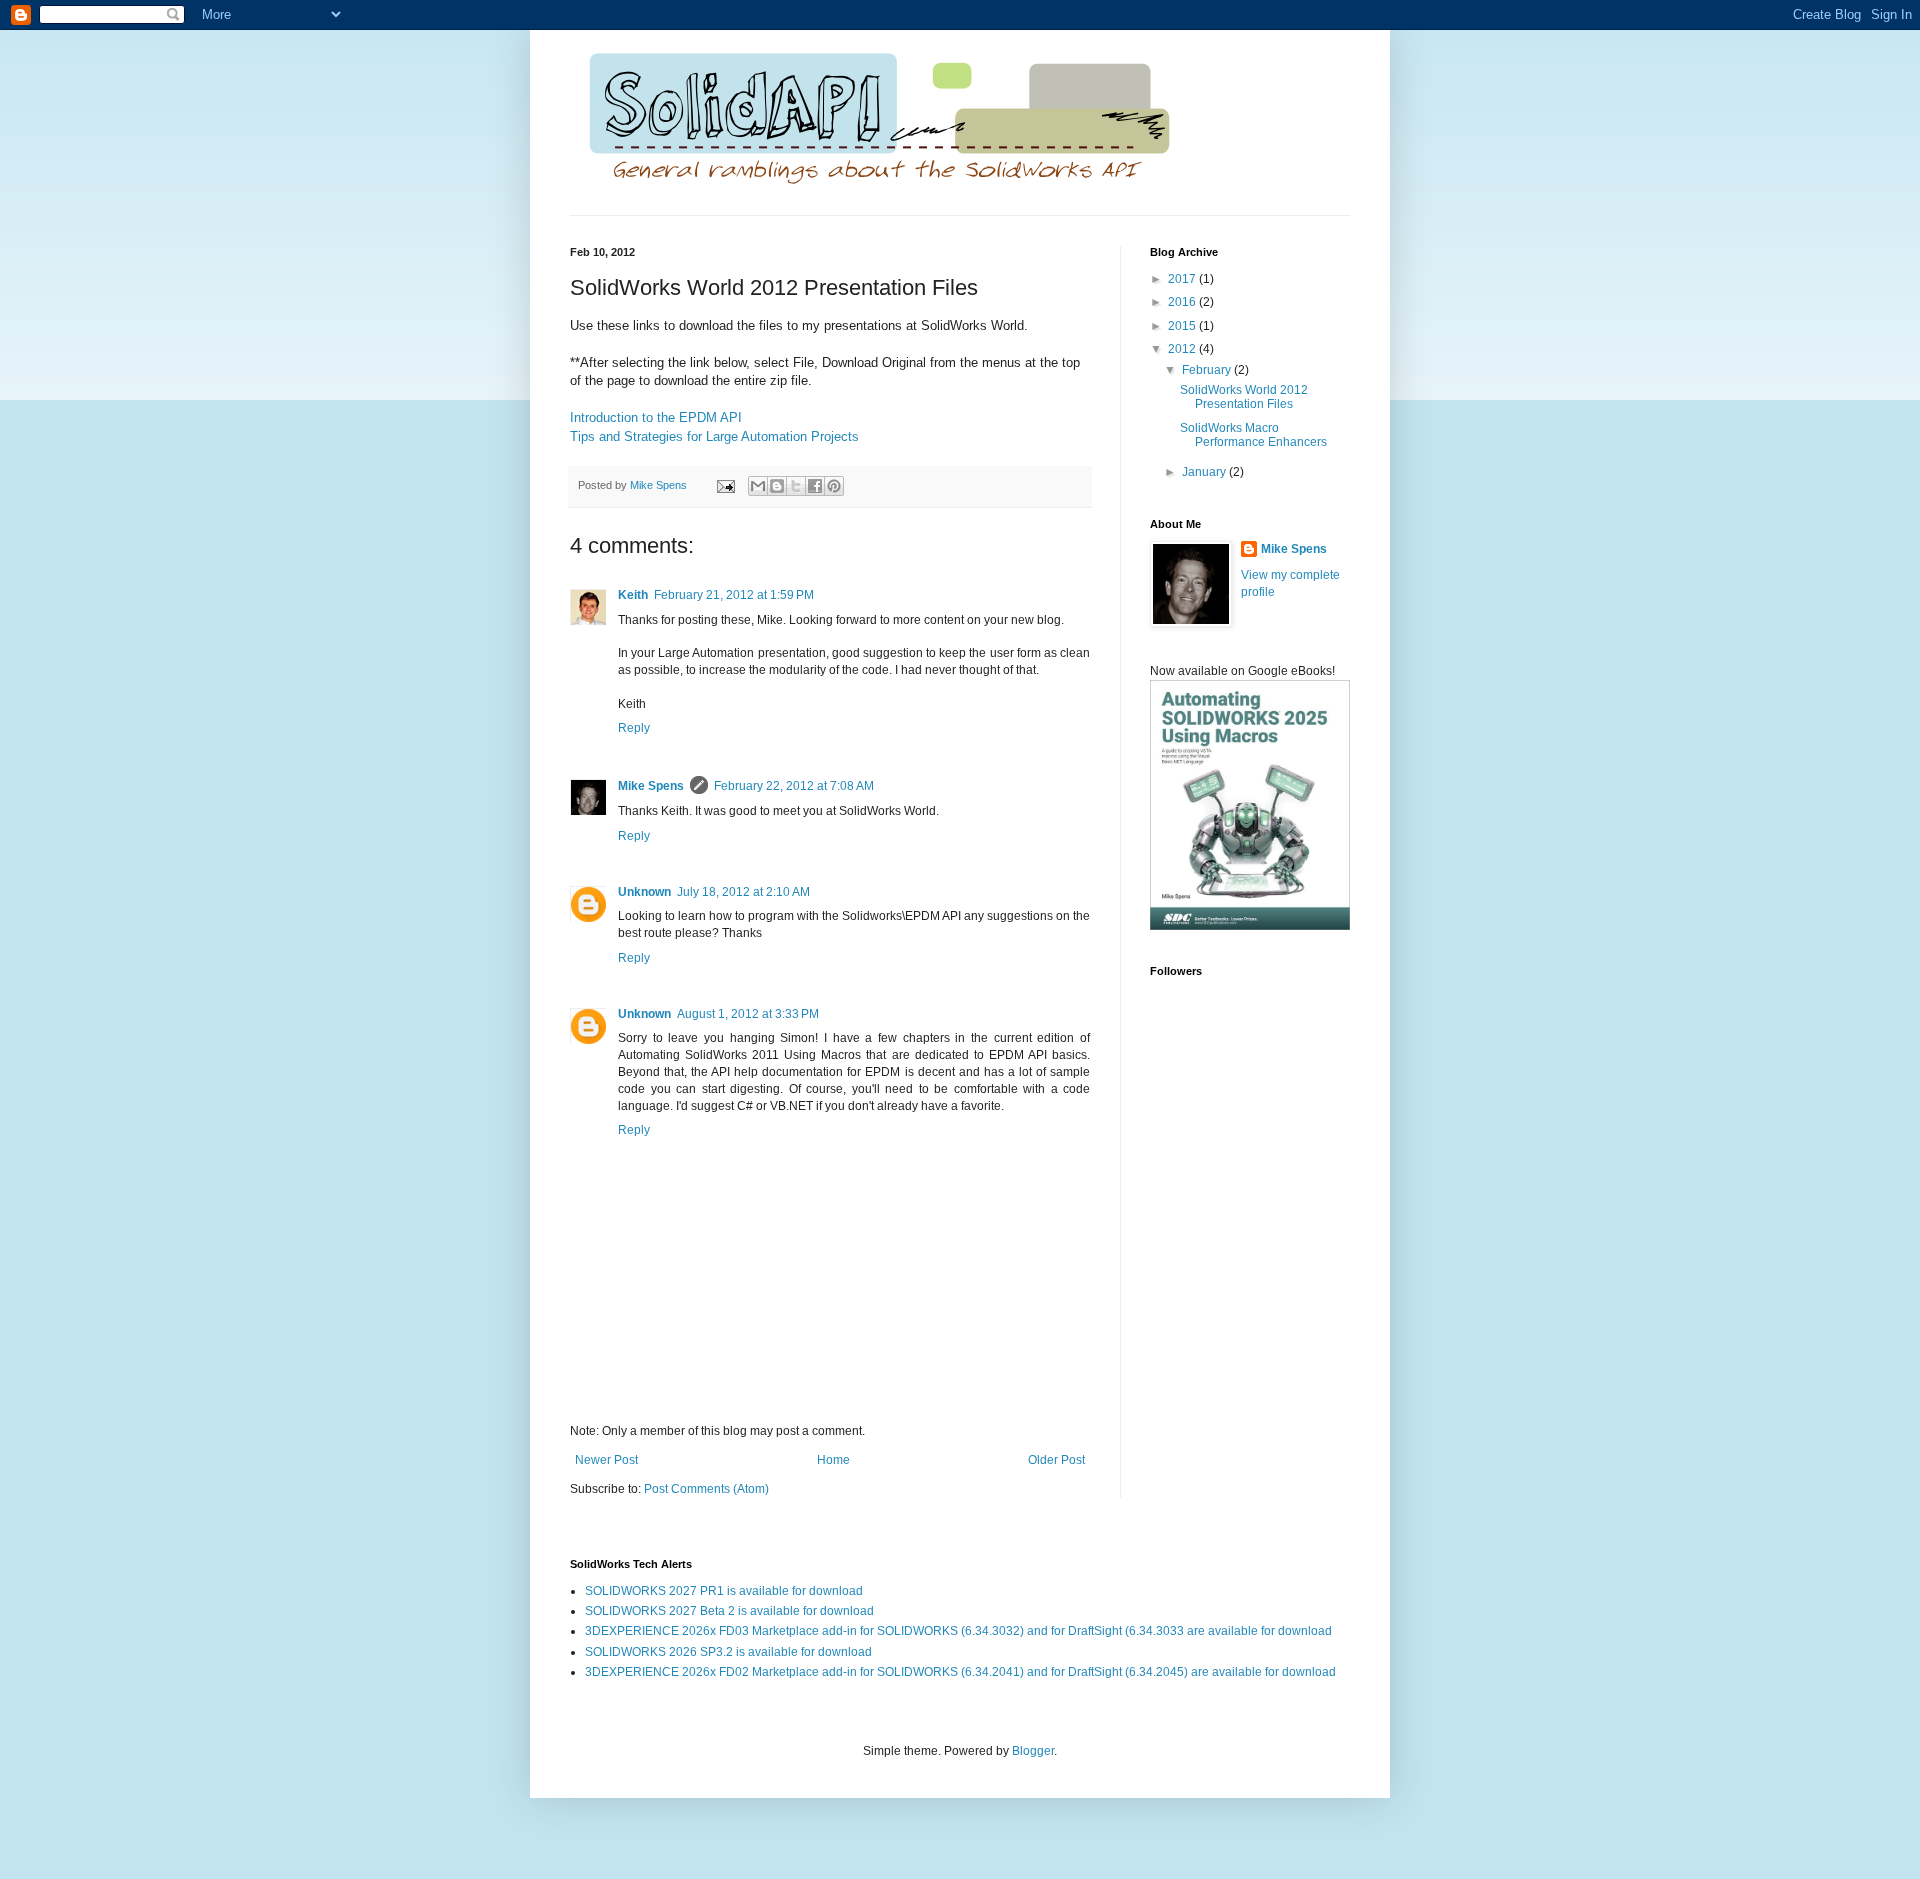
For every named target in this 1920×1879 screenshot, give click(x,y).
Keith (633, 595)
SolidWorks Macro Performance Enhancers (1253, 435)
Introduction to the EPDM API (656, 417)
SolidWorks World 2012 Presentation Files (1244, 397)
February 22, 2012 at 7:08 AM (794, 786)
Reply (634, 728)
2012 (1183, 349)
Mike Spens (651, 786)
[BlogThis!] (777, 486)
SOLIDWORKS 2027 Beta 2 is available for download (729, 1611)
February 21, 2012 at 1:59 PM (734, 595)
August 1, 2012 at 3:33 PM (748, 1014)
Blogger (1033, 1751)
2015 (1183, 326)
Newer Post (606, 1460)
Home (833, 1460)
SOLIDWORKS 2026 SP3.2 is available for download (728, 1652)
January (1205, 472)
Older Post (1056, 1460)
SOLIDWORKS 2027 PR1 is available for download (724, 1591)
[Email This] (758, 486)
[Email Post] (725, 485)
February (1208, 370)
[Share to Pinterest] (834, 486)
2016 (1183, 302)
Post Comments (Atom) (706, 1489)
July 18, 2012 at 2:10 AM (743, 892)
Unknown (644, 892)
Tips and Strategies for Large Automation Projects (714, 436)
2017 (1183, 279)
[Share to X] (796, 486)
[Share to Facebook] (815, 486)
